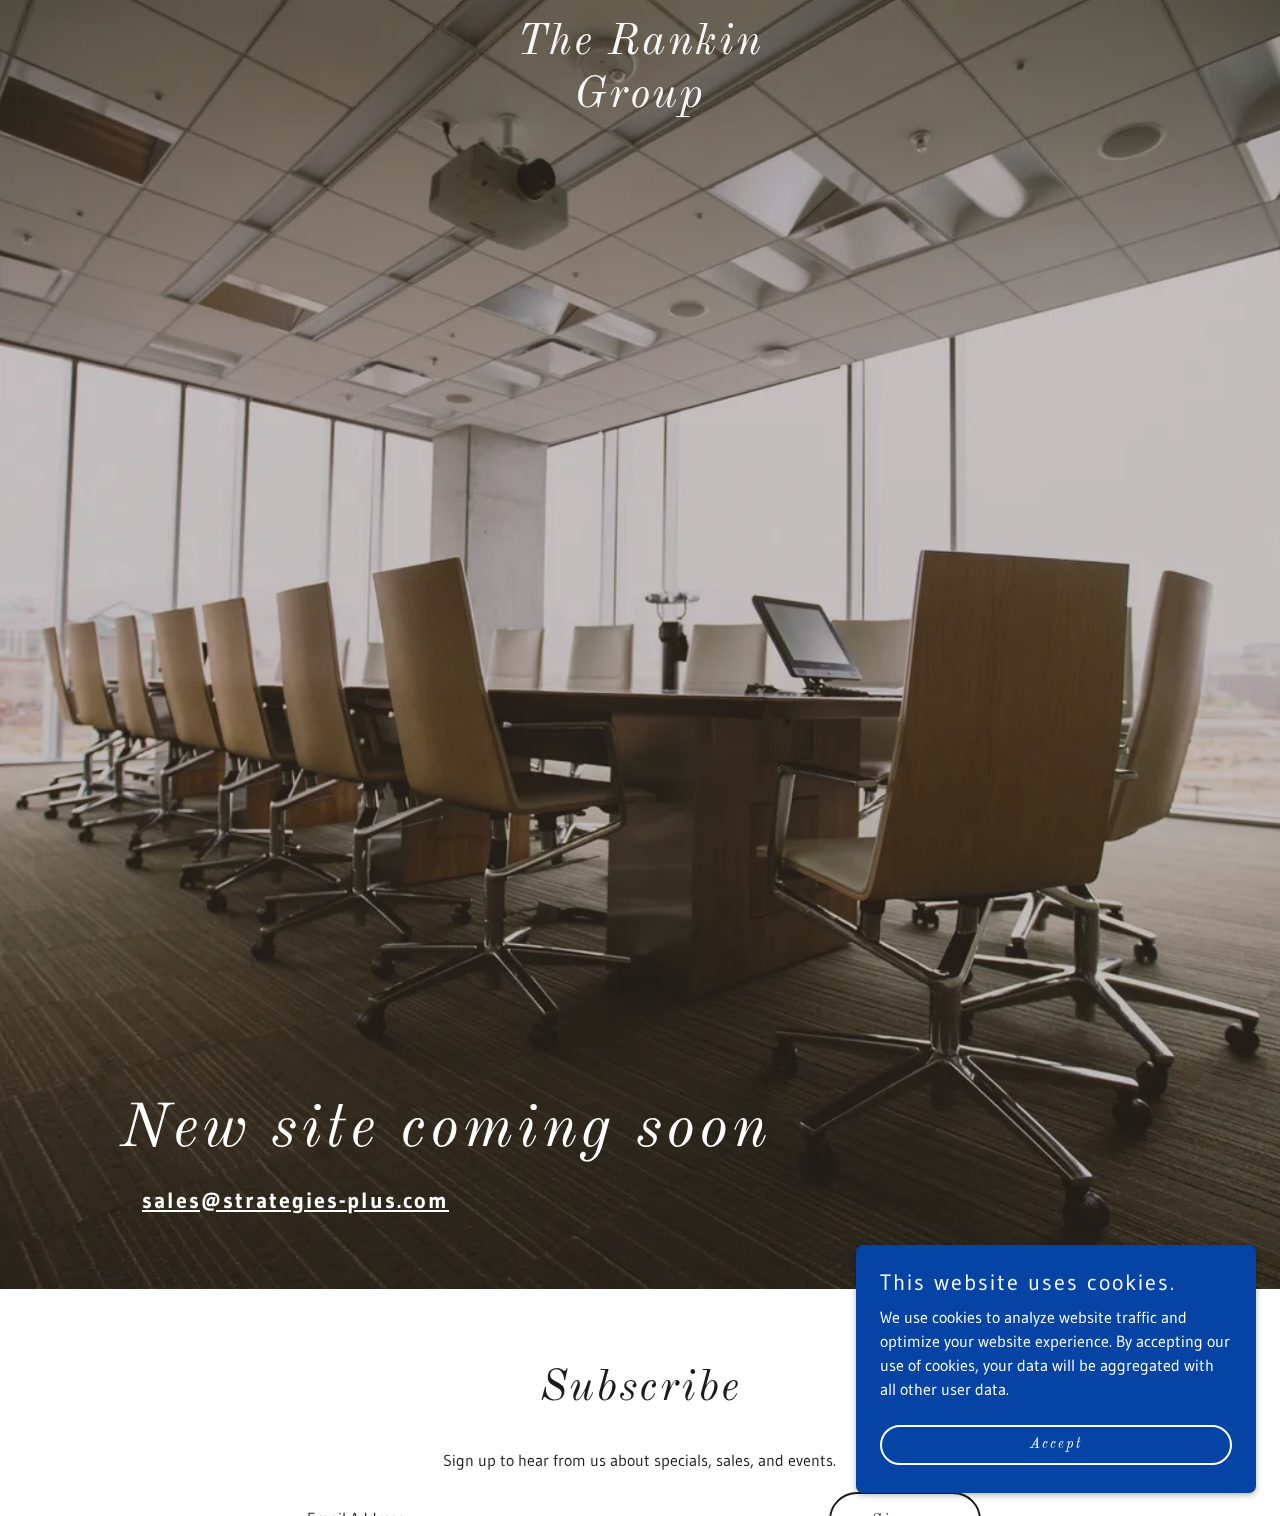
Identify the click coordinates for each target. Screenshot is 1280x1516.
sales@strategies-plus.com (295, 1200)
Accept (1056, 1444)
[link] (640, 101)
